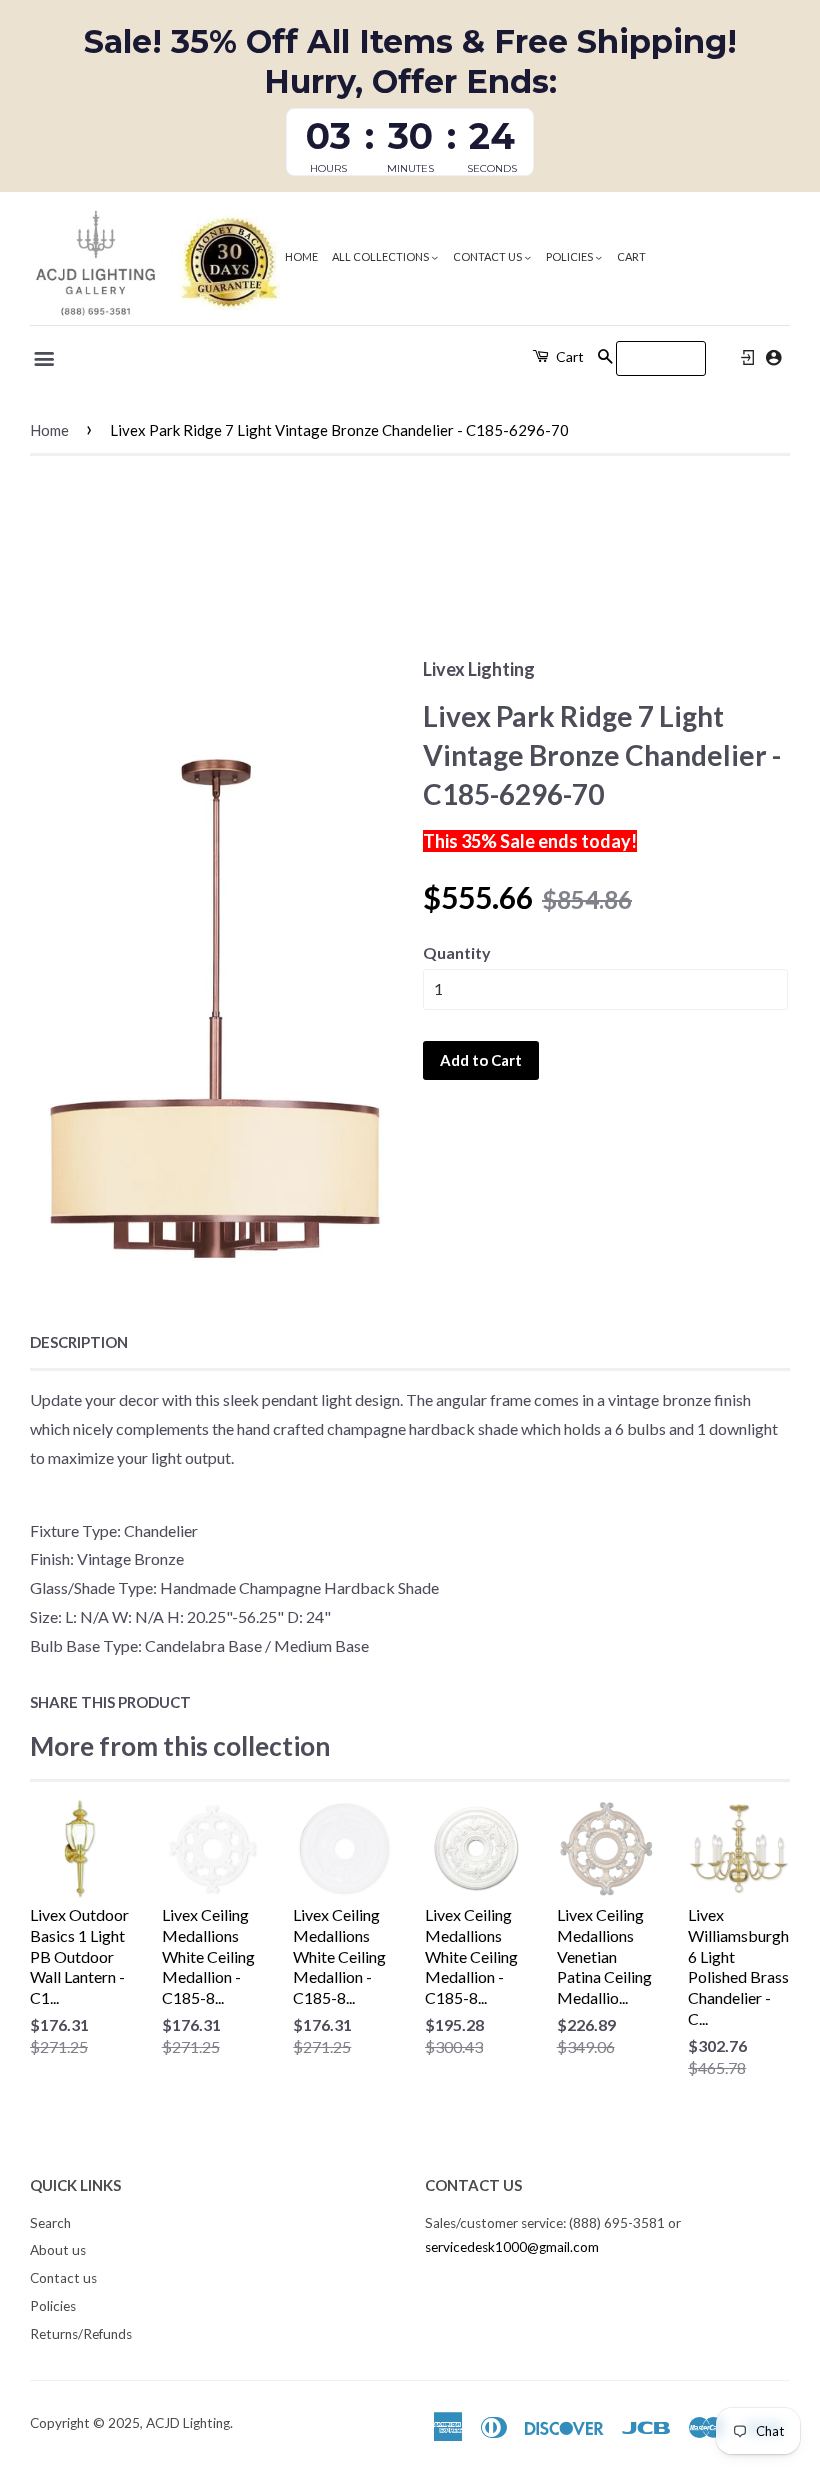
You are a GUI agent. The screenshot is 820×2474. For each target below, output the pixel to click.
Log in (748, 358)
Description (79, 1342)
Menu (45, 359)
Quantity (457, 952)
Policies (570, 256)
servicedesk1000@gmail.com (512, 2247)
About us (58, 2250)
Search (50, 2223)
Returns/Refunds (81, 2334)
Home (301, 256)
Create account (773, 357)
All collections (381, 256)
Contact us (488, 256)
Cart (631, 256)
